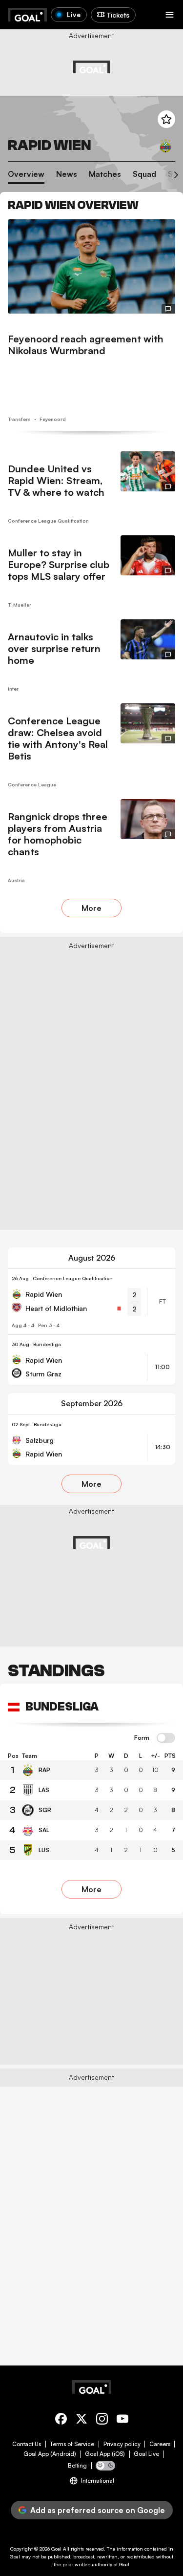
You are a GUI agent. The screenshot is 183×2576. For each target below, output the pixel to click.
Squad (144, 174)
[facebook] (61, 2420)
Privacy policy (122, 2444)
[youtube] (122, 2420)
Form (142, 1738)
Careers (160, 2444)
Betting (77, 2466)
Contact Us (27, 2444)
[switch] (166, 1738)
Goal (56, 2549)
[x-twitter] (81, 2420)
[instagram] (102, 2420)
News (67, 174)
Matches (105, 174)
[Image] (91, 266)
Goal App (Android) (50, 2454)
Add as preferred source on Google (98, 2510)
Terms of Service (72, 2444)
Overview (26, 174)
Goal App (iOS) (105, 2454)
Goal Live (146, 2454)
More (91, 908)
